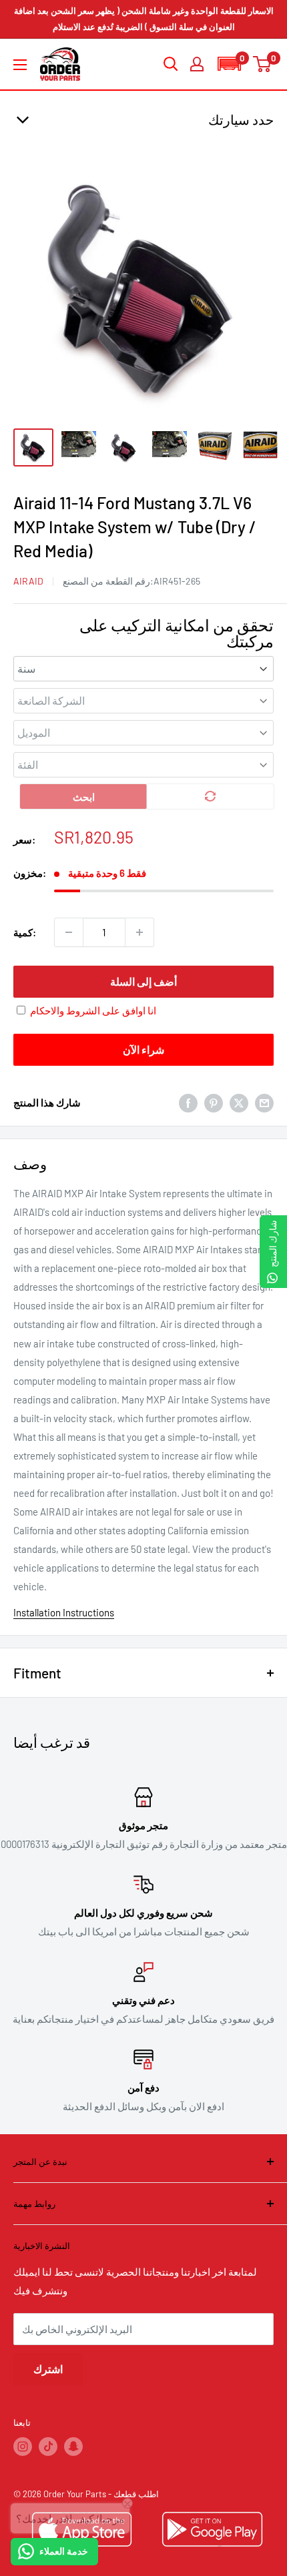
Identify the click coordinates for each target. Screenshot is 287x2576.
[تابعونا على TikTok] (48, 2447)
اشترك (48, 2369)
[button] (229, 64)
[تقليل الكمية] (69, 932)
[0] (263, 64)
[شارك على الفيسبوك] (188, 1102)
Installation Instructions (64, 1612)
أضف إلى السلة (143, 981)
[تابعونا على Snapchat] (73, 2447)
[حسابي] (197, 64)
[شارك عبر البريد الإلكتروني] (264, 1102)
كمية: (25, 932)
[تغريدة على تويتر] (239, 1102)
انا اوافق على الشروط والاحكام (93, 1010)
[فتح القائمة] (20, 65)
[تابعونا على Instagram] (23, 2447)
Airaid (28, 581)
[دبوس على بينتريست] (214, 1102)
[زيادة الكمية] (139, 932)
